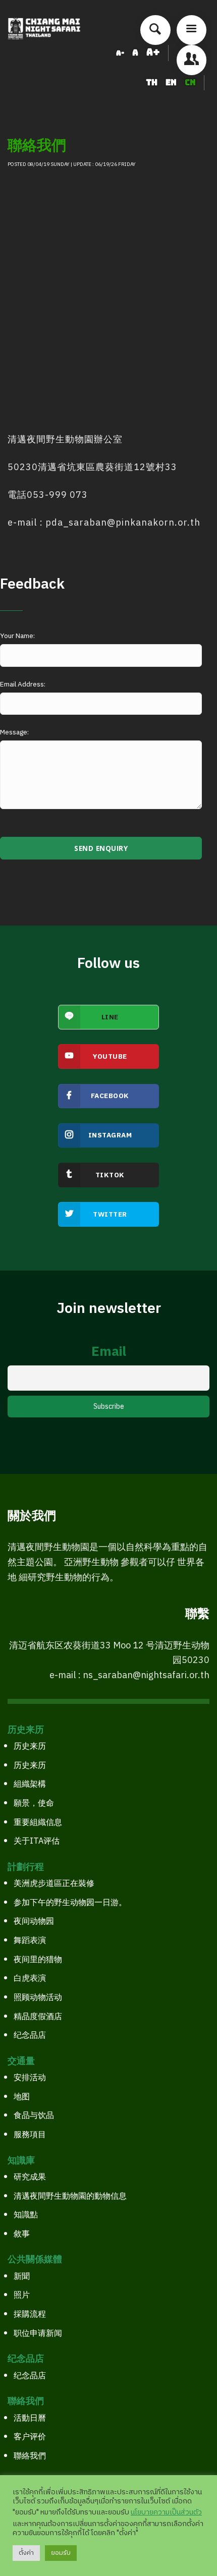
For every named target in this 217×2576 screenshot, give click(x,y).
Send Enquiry (101, 848)
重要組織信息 (38, 1823)
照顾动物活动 (38, 1998)
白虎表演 (30, 1979)
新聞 (22, 2277)
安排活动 (30, 2078)
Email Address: (23, 684)
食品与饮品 (34, 2116)
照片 (22, 2295)
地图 (22, 2097)
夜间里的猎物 (38, 1960)
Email (109, 1352)
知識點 (26, 2215)
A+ (153, 52)
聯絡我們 (30, 2456)
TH (153, 82)
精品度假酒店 (38, 2017)
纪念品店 (30, 2036)
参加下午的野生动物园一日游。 (70, 1903)
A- (120, 53)
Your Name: (17, 636)
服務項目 (30, 2135)
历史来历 (30, 1747)
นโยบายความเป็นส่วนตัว (166, 2512)
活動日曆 (30, 2418)
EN (172, 82)
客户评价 (30, 2437)
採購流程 (30, 2314)
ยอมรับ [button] (61, 2553)
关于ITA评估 (37, 1841)
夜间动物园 (34, 1922)
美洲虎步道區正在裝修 (54, 1884)
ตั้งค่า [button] (26, 2553)
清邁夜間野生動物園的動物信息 (70, 2196)
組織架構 (30, 1784)
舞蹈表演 (30, 1941)
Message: (14, 732)
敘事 (22, 2234)
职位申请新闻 (38, 2334)
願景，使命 (34, 1804)
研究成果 (30, 2177)
